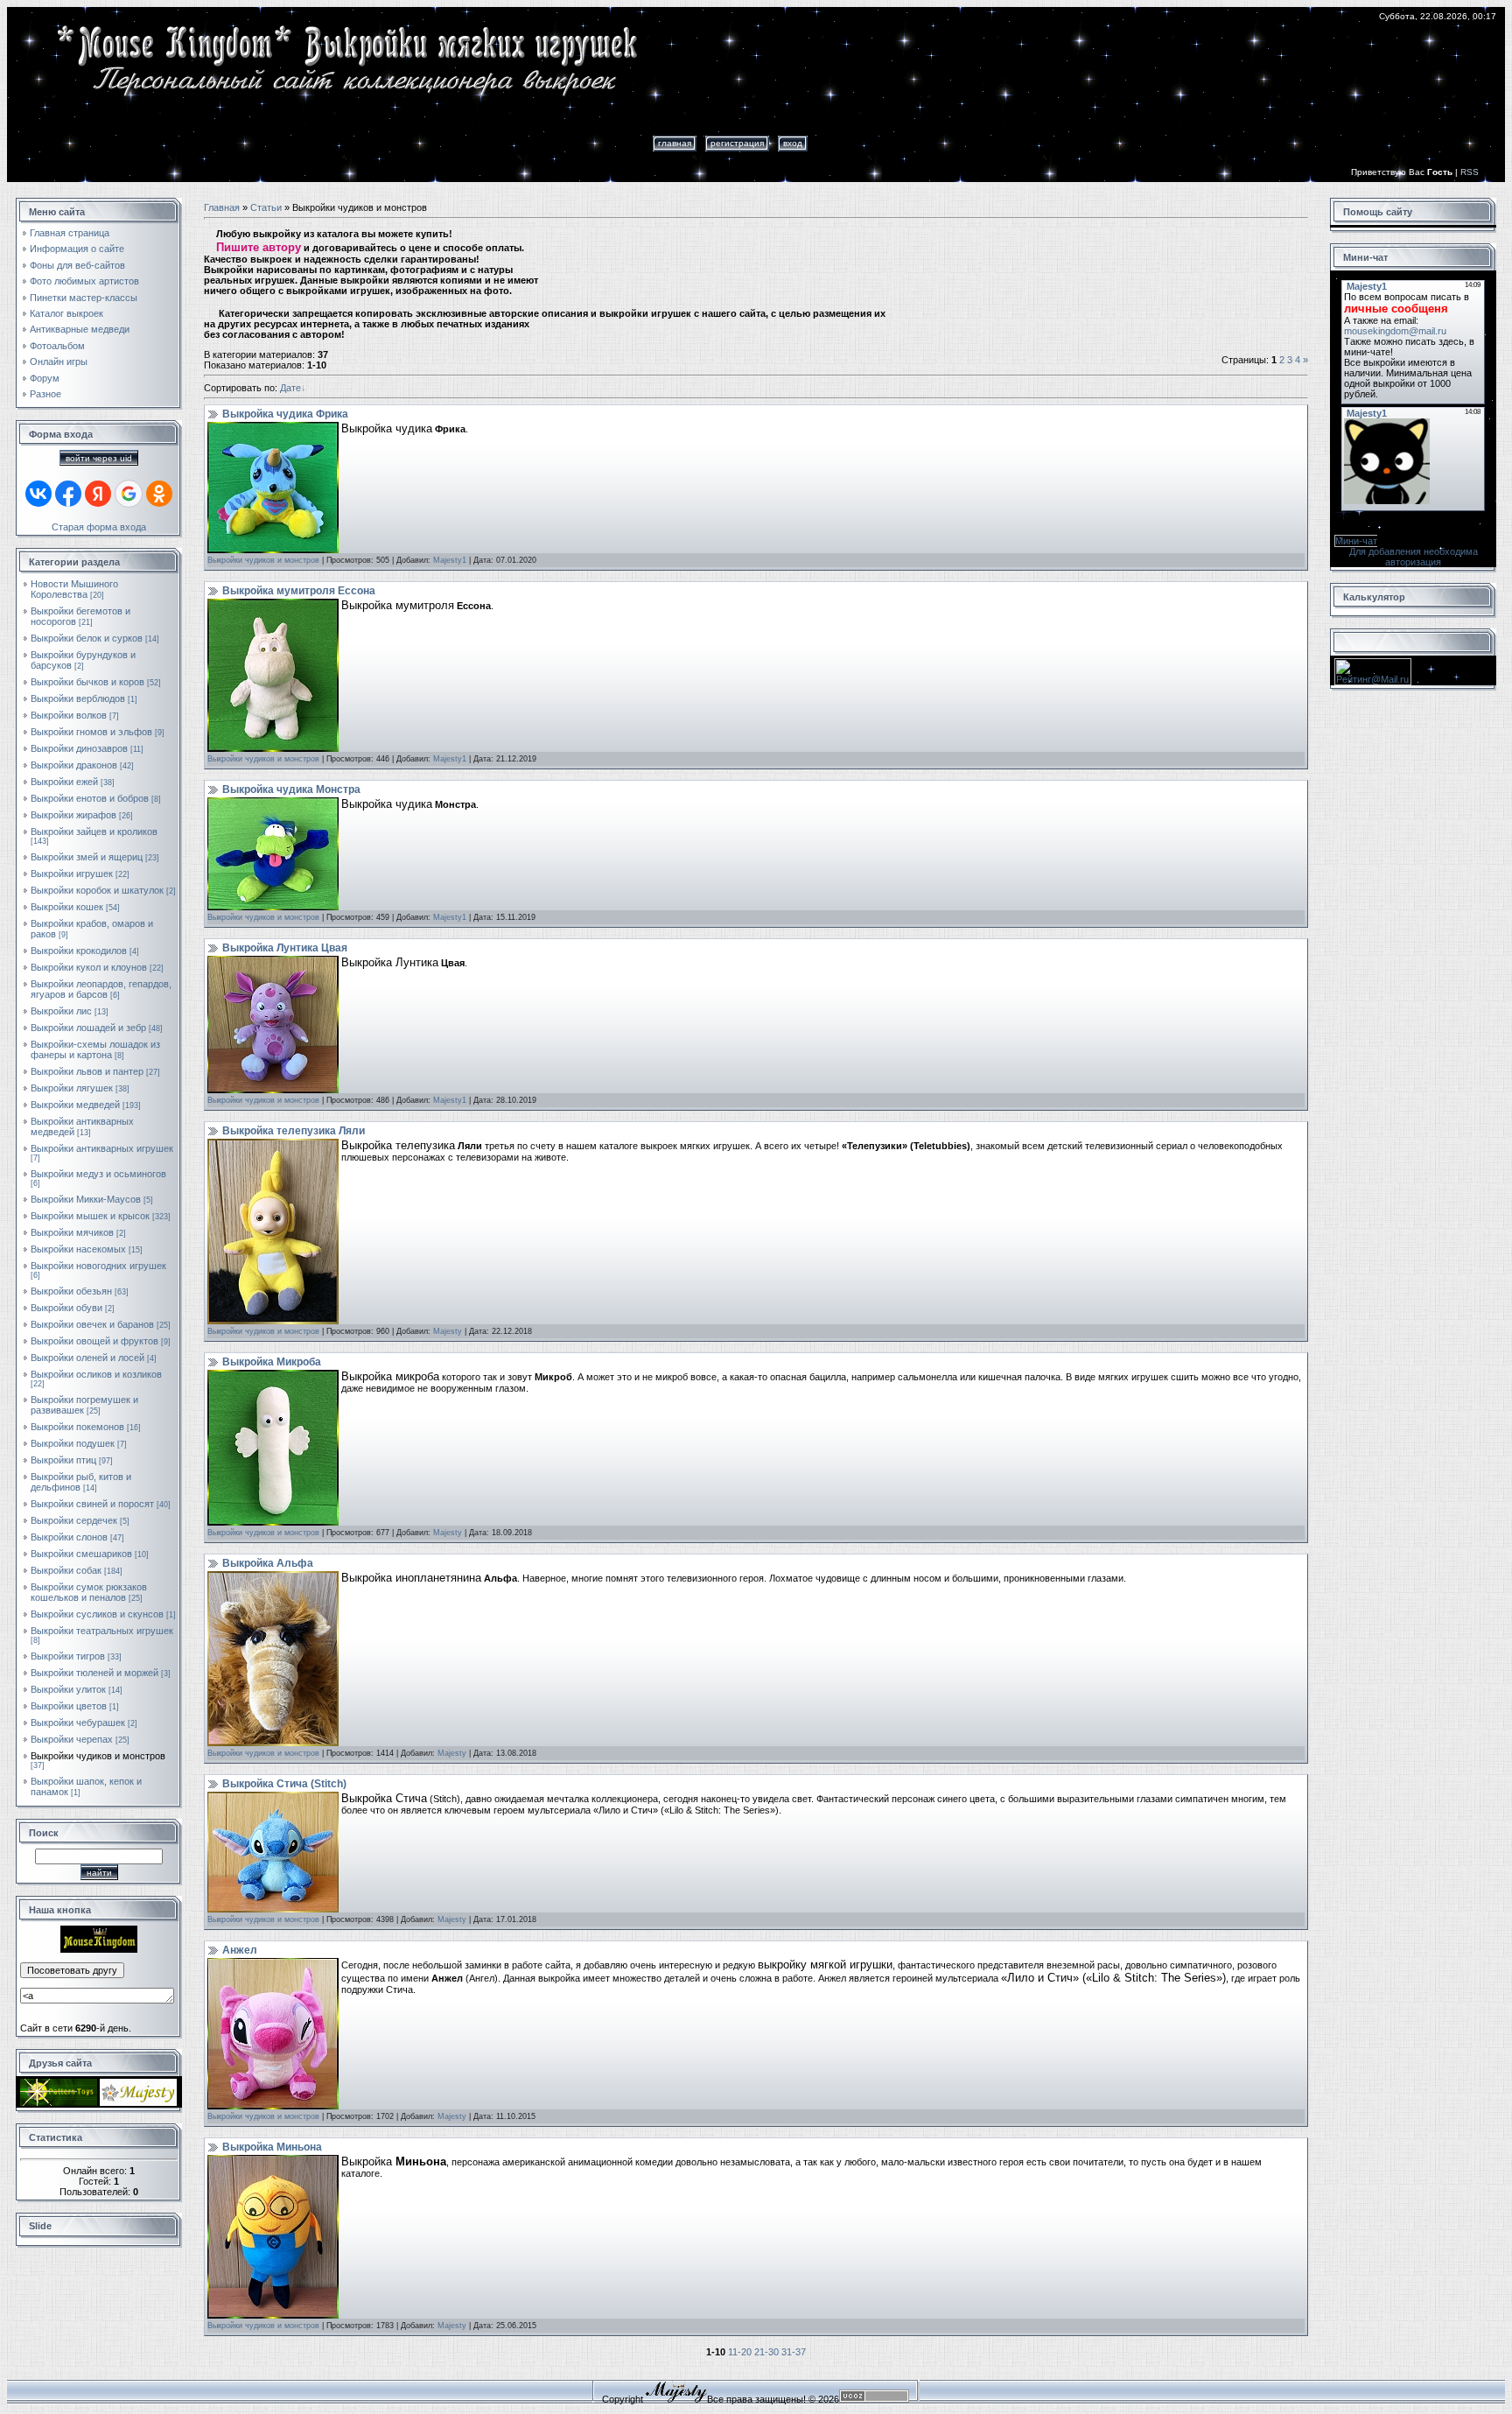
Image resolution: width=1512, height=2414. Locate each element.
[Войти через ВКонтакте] (38, 494)
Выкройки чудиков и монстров (98, 1756)
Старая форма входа (99, 527)
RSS (1470, 172)
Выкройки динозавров (79, 748)
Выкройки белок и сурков (87, 638)
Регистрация (737, 143)
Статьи (266, 207)
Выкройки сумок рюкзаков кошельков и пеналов (89, 1592)
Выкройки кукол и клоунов (89, 967)
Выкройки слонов (69, 1537)
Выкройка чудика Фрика (285, 414)
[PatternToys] (59, 2102)
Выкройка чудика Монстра (291, 789)
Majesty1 (450, 560)
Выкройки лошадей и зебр (88, 1028)
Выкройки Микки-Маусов (86, 1199)
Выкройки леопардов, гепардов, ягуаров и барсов (101, 989)
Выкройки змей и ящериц (87, 857)
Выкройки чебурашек (78, 1723)
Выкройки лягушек (72, 1088)
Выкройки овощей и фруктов (94, 1341)
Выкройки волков (69, 715)
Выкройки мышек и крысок (90, 1216)
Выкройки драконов (74, 765)
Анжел (240, 1950)
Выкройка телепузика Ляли (294, 1131)
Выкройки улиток (68, 1689)
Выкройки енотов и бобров (90, 798)
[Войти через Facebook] (68, 494)
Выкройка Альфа (268, 1563)
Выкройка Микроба (272, 1362)
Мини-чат (1356, 541)
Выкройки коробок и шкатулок (97, 890)
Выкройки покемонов (77, 1427)
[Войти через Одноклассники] (159, 494)
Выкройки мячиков (72, 1232)
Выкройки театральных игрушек (102, 1631)
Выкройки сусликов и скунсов (97, 1614)
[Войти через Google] (129, 494)
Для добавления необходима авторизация (1414, 557)
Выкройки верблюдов (78, 698)
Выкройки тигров (68, 1656)
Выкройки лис (61, 1011)
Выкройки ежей (64, 782)
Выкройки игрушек (72, 874)
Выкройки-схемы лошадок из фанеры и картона (95, 1049)
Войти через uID (99, 458)
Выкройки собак (66, 1570)
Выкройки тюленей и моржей (94, 1673)
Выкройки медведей (75, 1105)
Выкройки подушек (73, 1443)
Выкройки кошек (67, 907)
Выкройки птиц (63, 1460)
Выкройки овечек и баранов (92, 1324)
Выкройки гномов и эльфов (91, 732)
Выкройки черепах (72, 1739)
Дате (290, 388)
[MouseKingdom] (99, 1949)
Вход (793, 143)
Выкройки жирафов (73, 815)
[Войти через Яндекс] (98, 494)
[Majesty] (138, 2102)
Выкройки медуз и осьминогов (98, 1174)
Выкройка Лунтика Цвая (285, 948)
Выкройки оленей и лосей (87, 1358)
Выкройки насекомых (78, 1249)
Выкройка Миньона (272, 2147)
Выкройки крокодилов (79, 951)
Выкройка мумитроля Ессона (299, 591)
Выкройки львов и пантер (87, 1071)
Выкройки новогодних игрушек (98, 1266)
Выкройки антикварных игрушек (102, 1148)
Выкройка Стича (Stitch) (284, 1784)
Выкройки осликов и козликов (96, 1374)
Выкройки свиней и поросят (92, 1504)
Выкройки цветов (69, 1706)
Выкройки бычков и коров (87, 682)
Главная (675, 143)
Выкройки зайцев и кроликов (94, 832)
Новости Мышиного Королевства (74, 589)
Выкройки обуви (66, 1308)
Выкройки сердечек (74, 1520)
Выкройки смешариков (81, 1554)
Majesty (448, 1331)
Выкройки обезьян (71, 1291)
